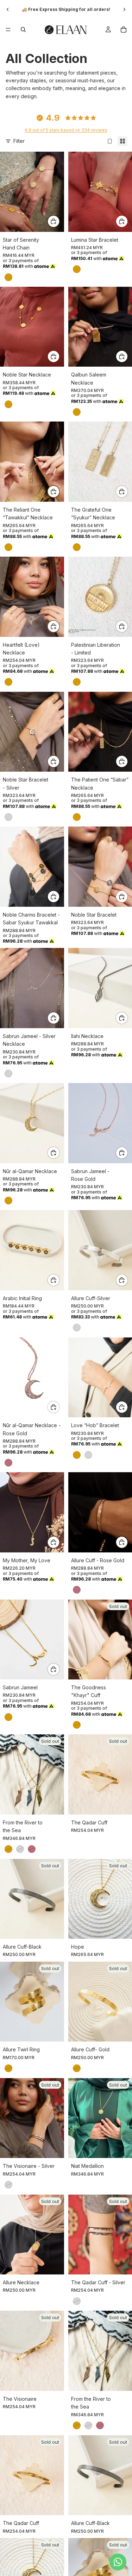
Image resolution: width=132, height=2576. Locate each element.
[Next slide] (124, 10)
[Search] (23, 30)
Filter (19, 141)
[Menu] (8, 30)
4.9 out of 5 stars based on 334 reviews (66, 130)
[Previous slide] (8, 10)
